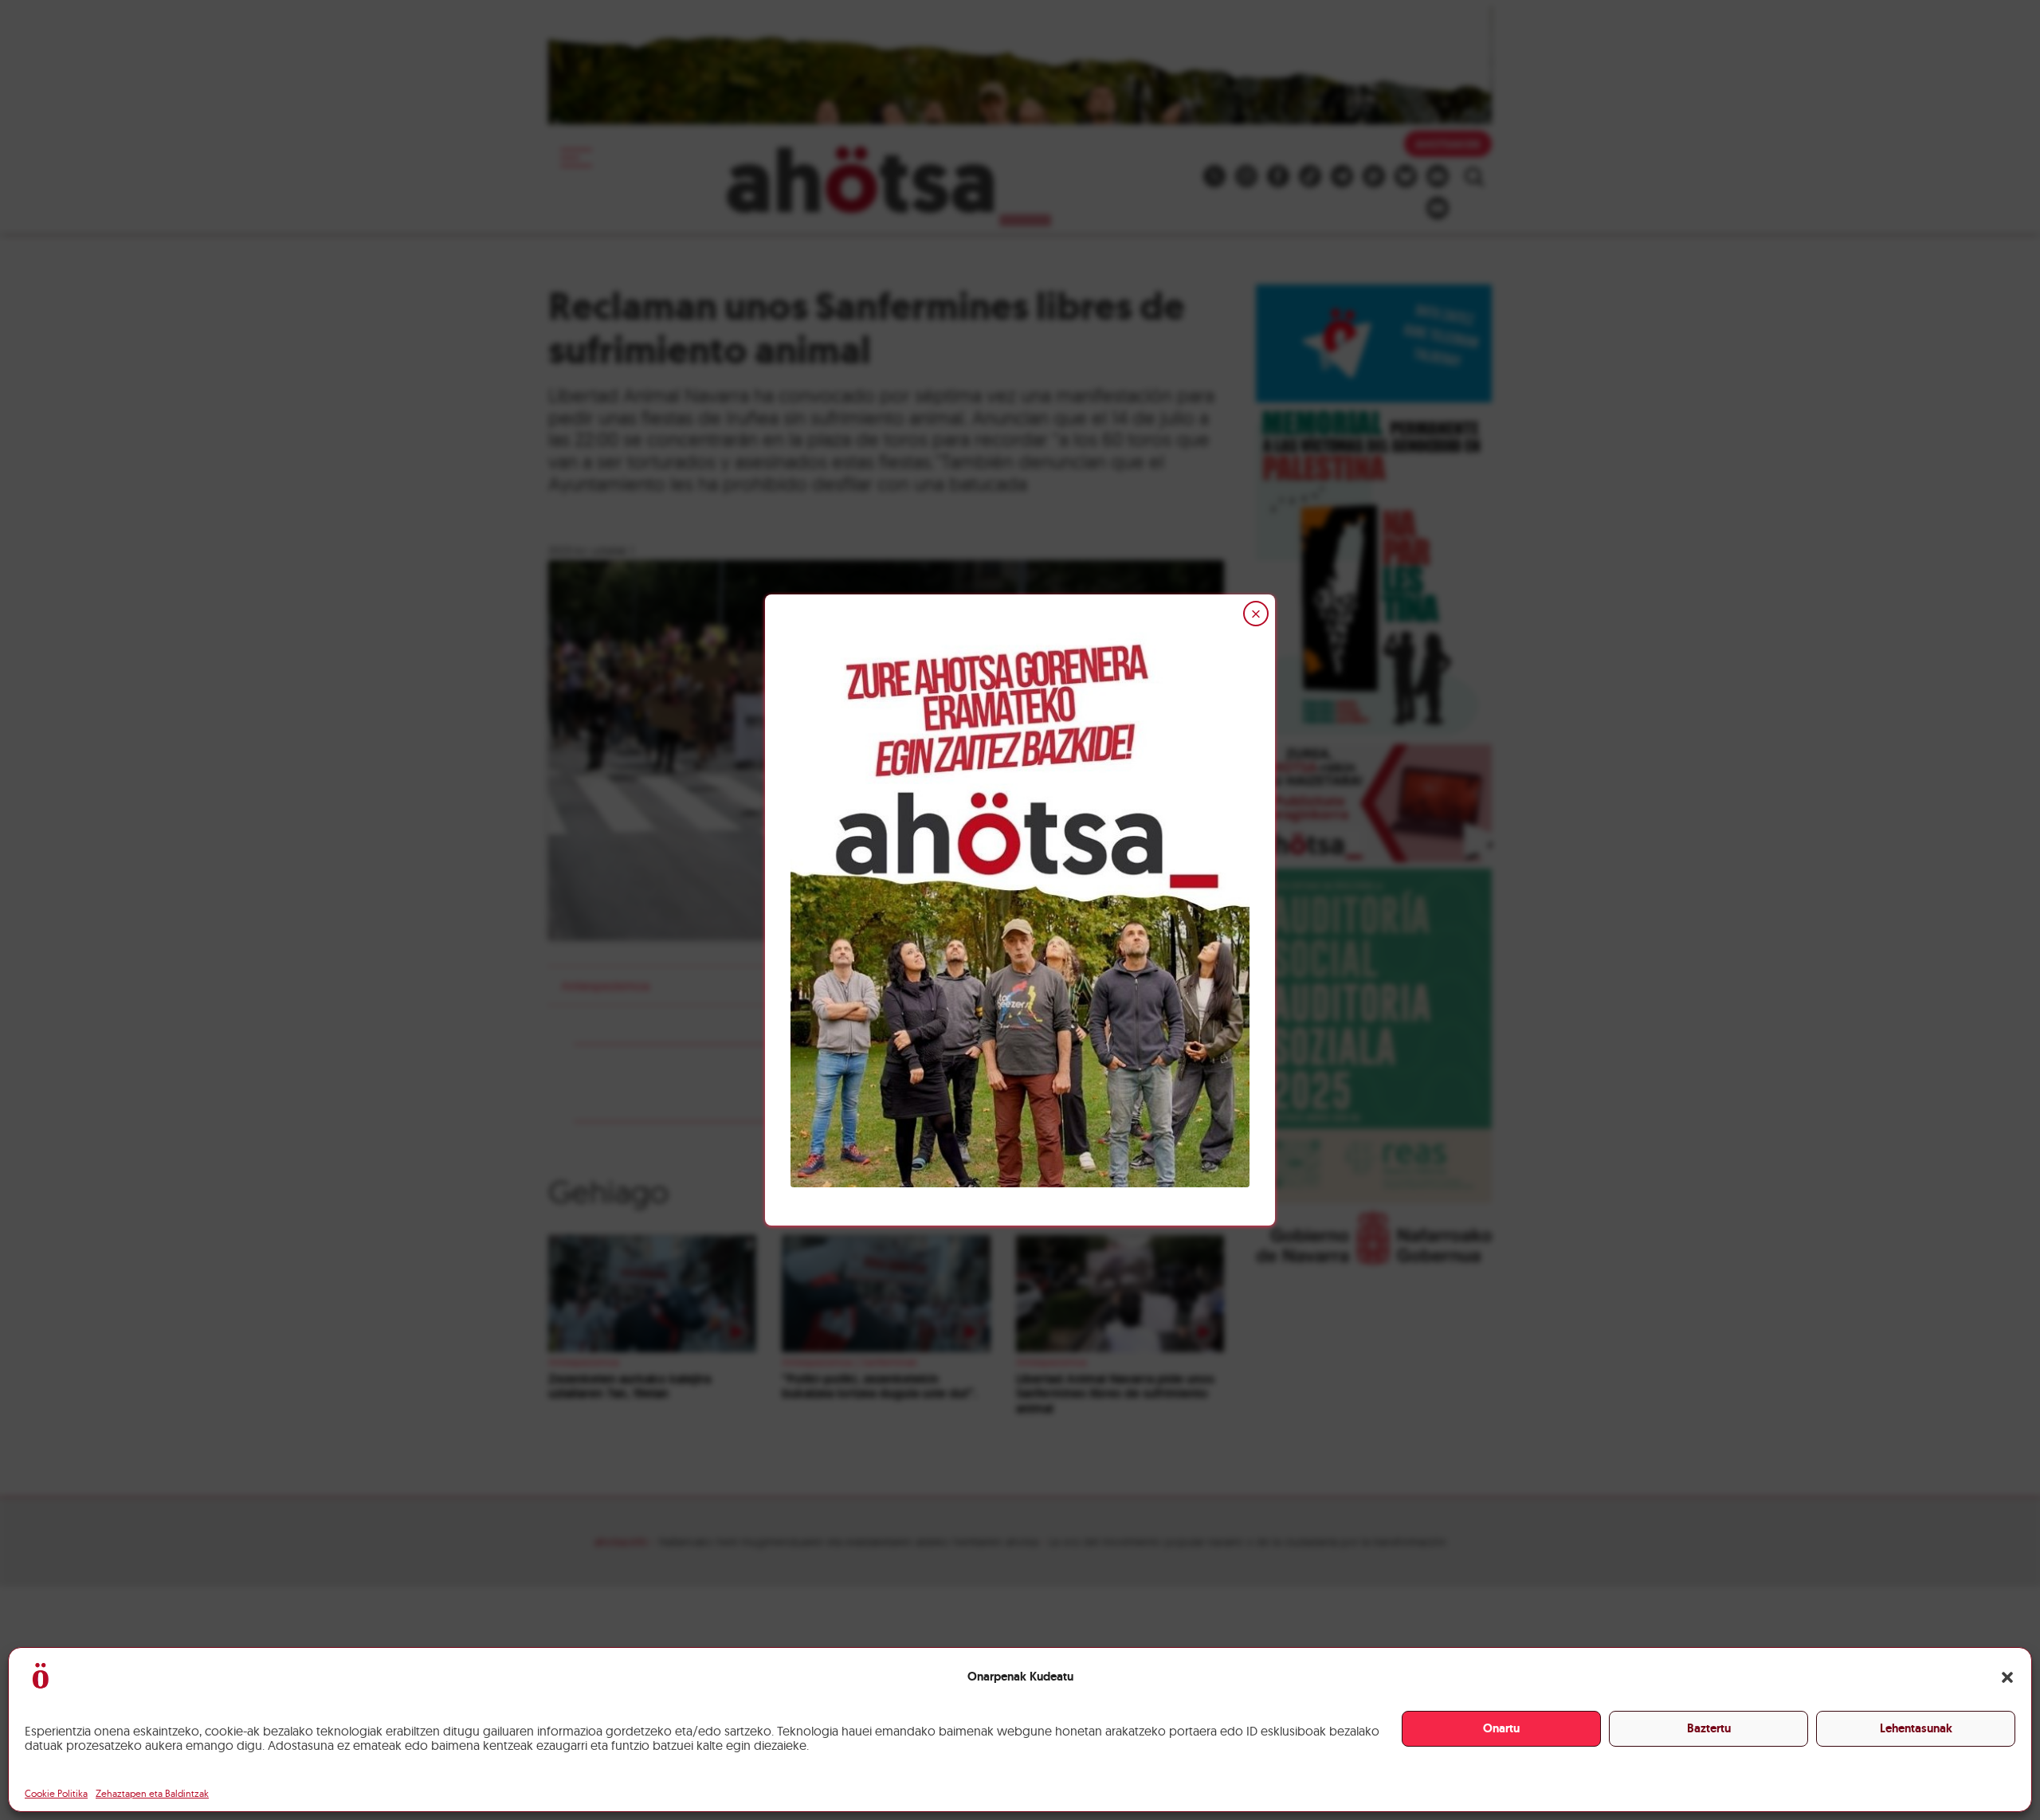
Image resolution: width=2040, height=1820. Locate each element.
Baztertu (1709, 1728)
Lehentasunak (1916, 1728)
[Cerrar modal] (1256, 614)
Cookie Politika (56, 1793)
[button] (2007, 1677)
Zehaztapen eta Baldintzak (152, 1793)
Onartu (1501, 1728)
